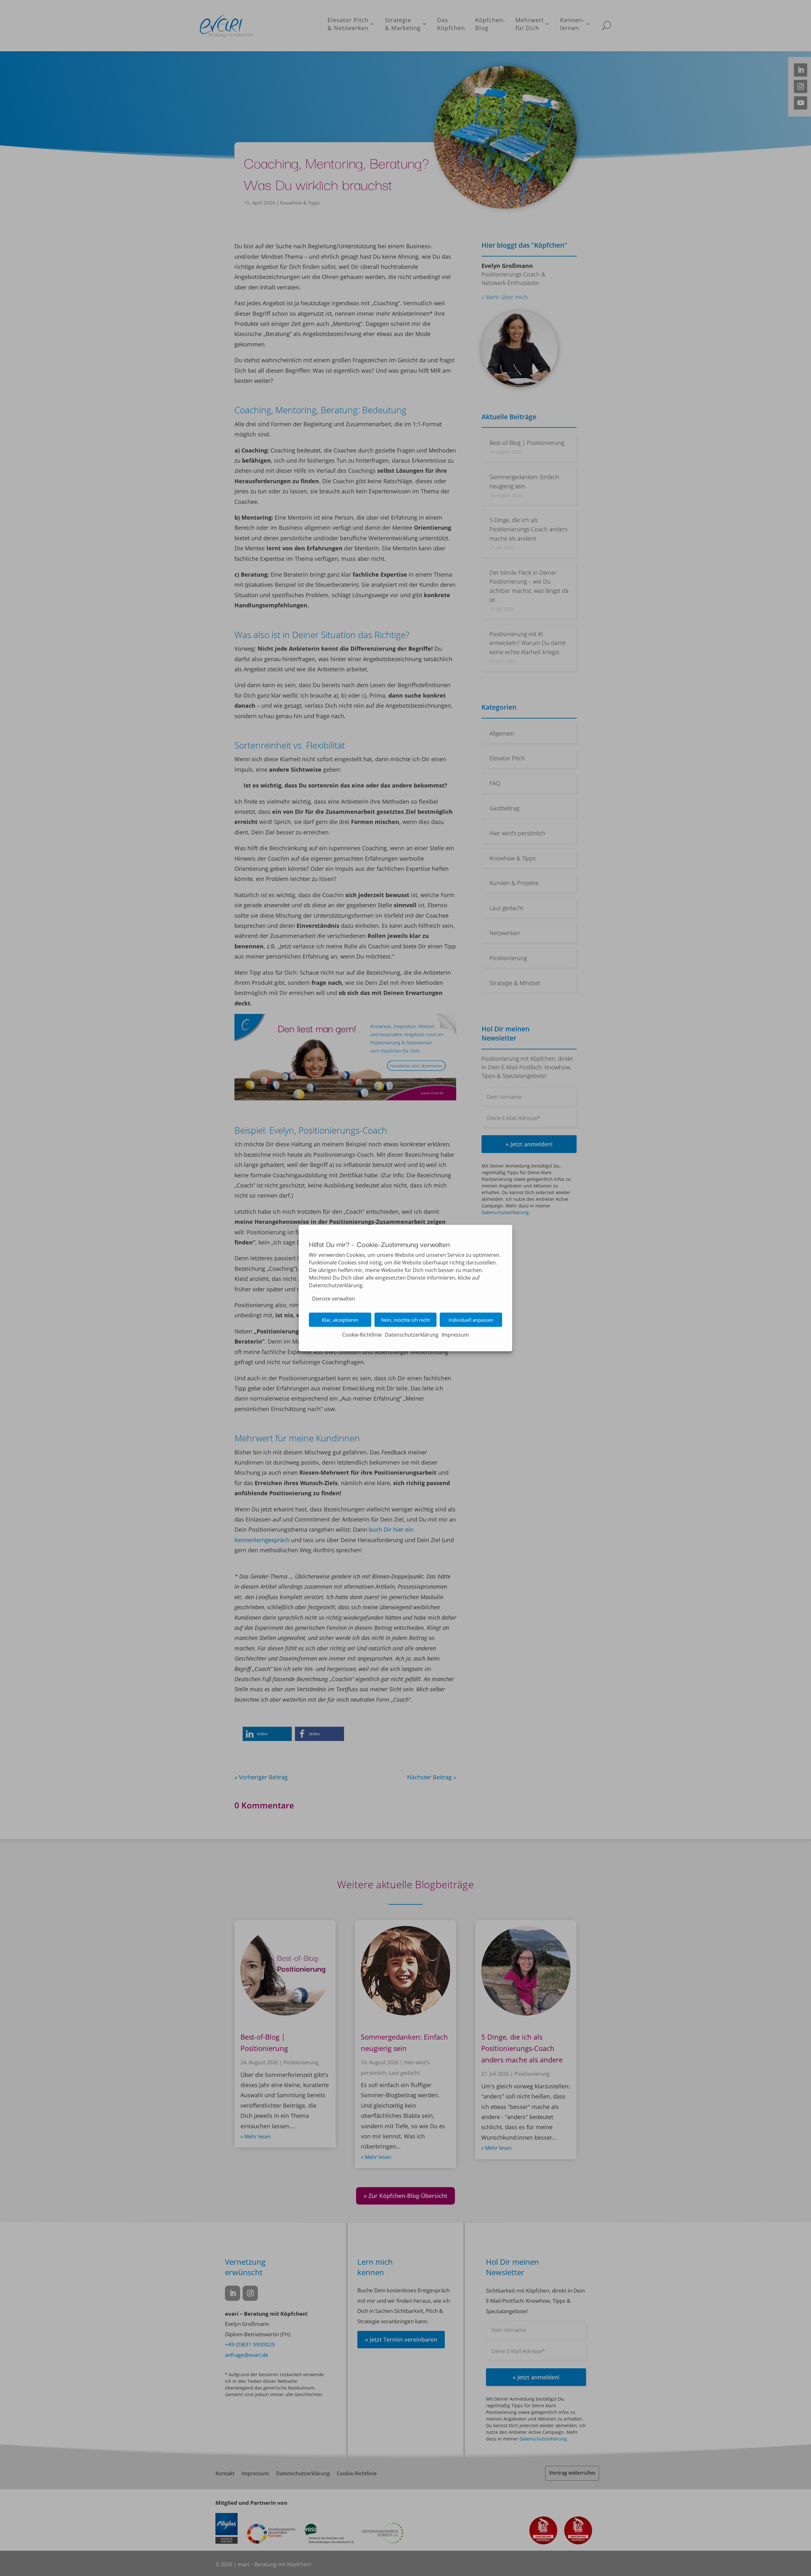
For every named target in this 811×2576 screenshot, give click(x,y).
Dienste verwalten (334, 1299)
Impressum (455, 1335)
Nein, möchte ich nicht (405, 1320)
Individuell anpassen (471, 1320)
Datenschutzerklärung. (336, 1285)
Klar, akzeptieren (340, 1320)
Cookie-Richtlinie (362, 1335)
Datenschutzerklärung (412, 1335)
